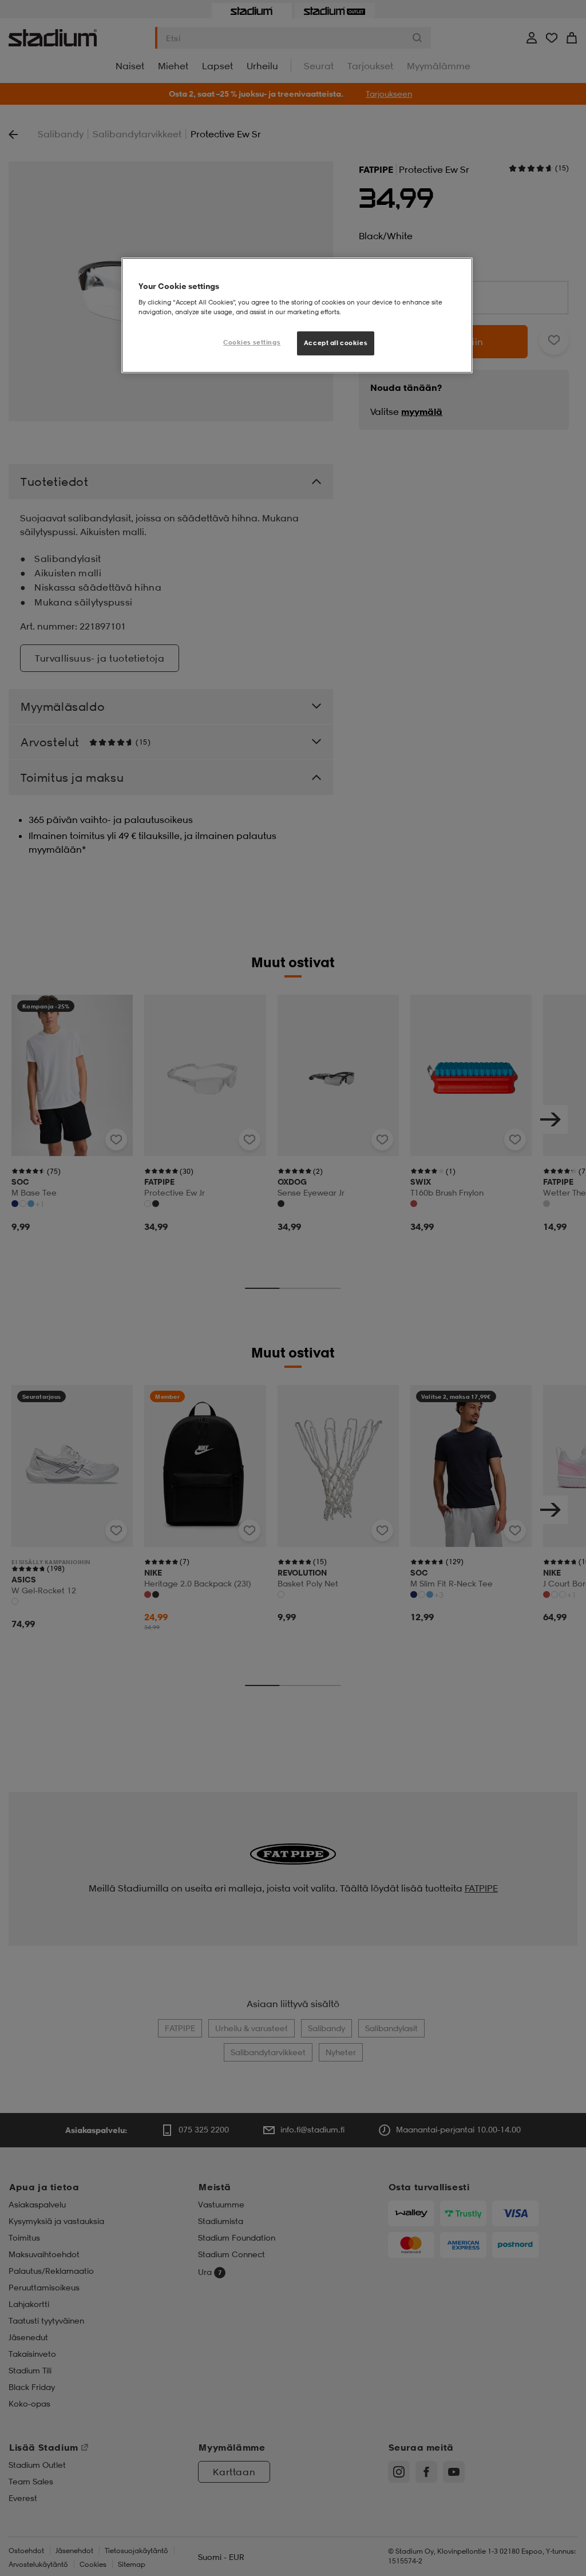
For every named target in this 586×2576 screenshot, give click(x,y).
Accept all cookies (336, 343)
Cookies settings (252, 342)
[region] (297, 315)
